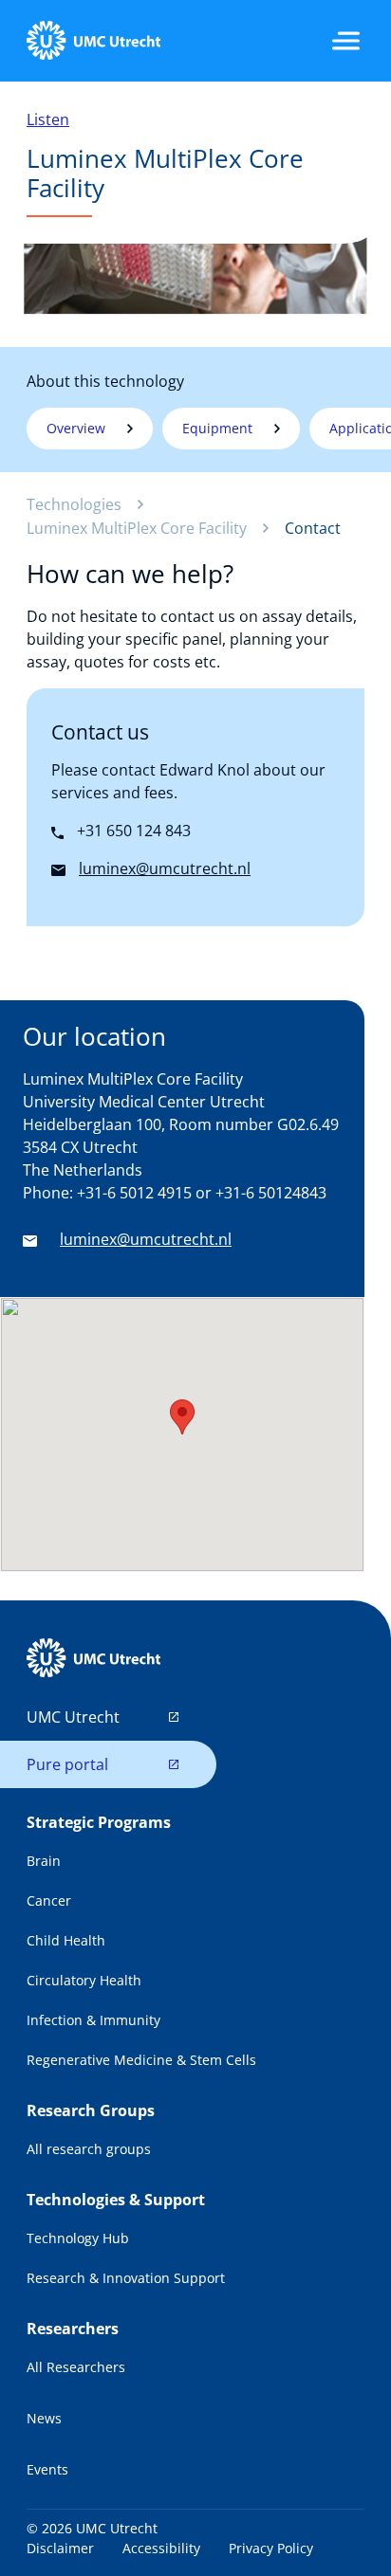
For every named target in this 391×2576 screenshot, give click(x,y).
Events (47, 2469)
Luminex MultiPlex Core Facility (137, 528)
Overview (76, 428)
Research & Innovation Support (126, 2278)
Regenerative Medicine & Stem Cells (141, 2060)
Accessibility (161, 2548)
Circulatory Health (84, 1980)
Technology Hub (78, 2238)
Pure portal (67, 1764)
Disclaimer (60, 2548)
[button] (182, 1417)
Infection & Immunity (93, 2020)
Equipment (217, 428)
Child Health (66, 1940)
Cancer (49, 1900)
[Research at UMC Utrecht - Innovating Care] (93, 41)
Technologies (74, 504)
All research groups (89, 2149)
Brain (44, 1861)
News (44, 2418)
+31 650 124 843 (132, 831)
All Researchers (76, 2367)
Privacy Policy (271, 2548)
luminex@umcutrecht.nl (146, 1239)
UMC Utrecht (73, 1717)
